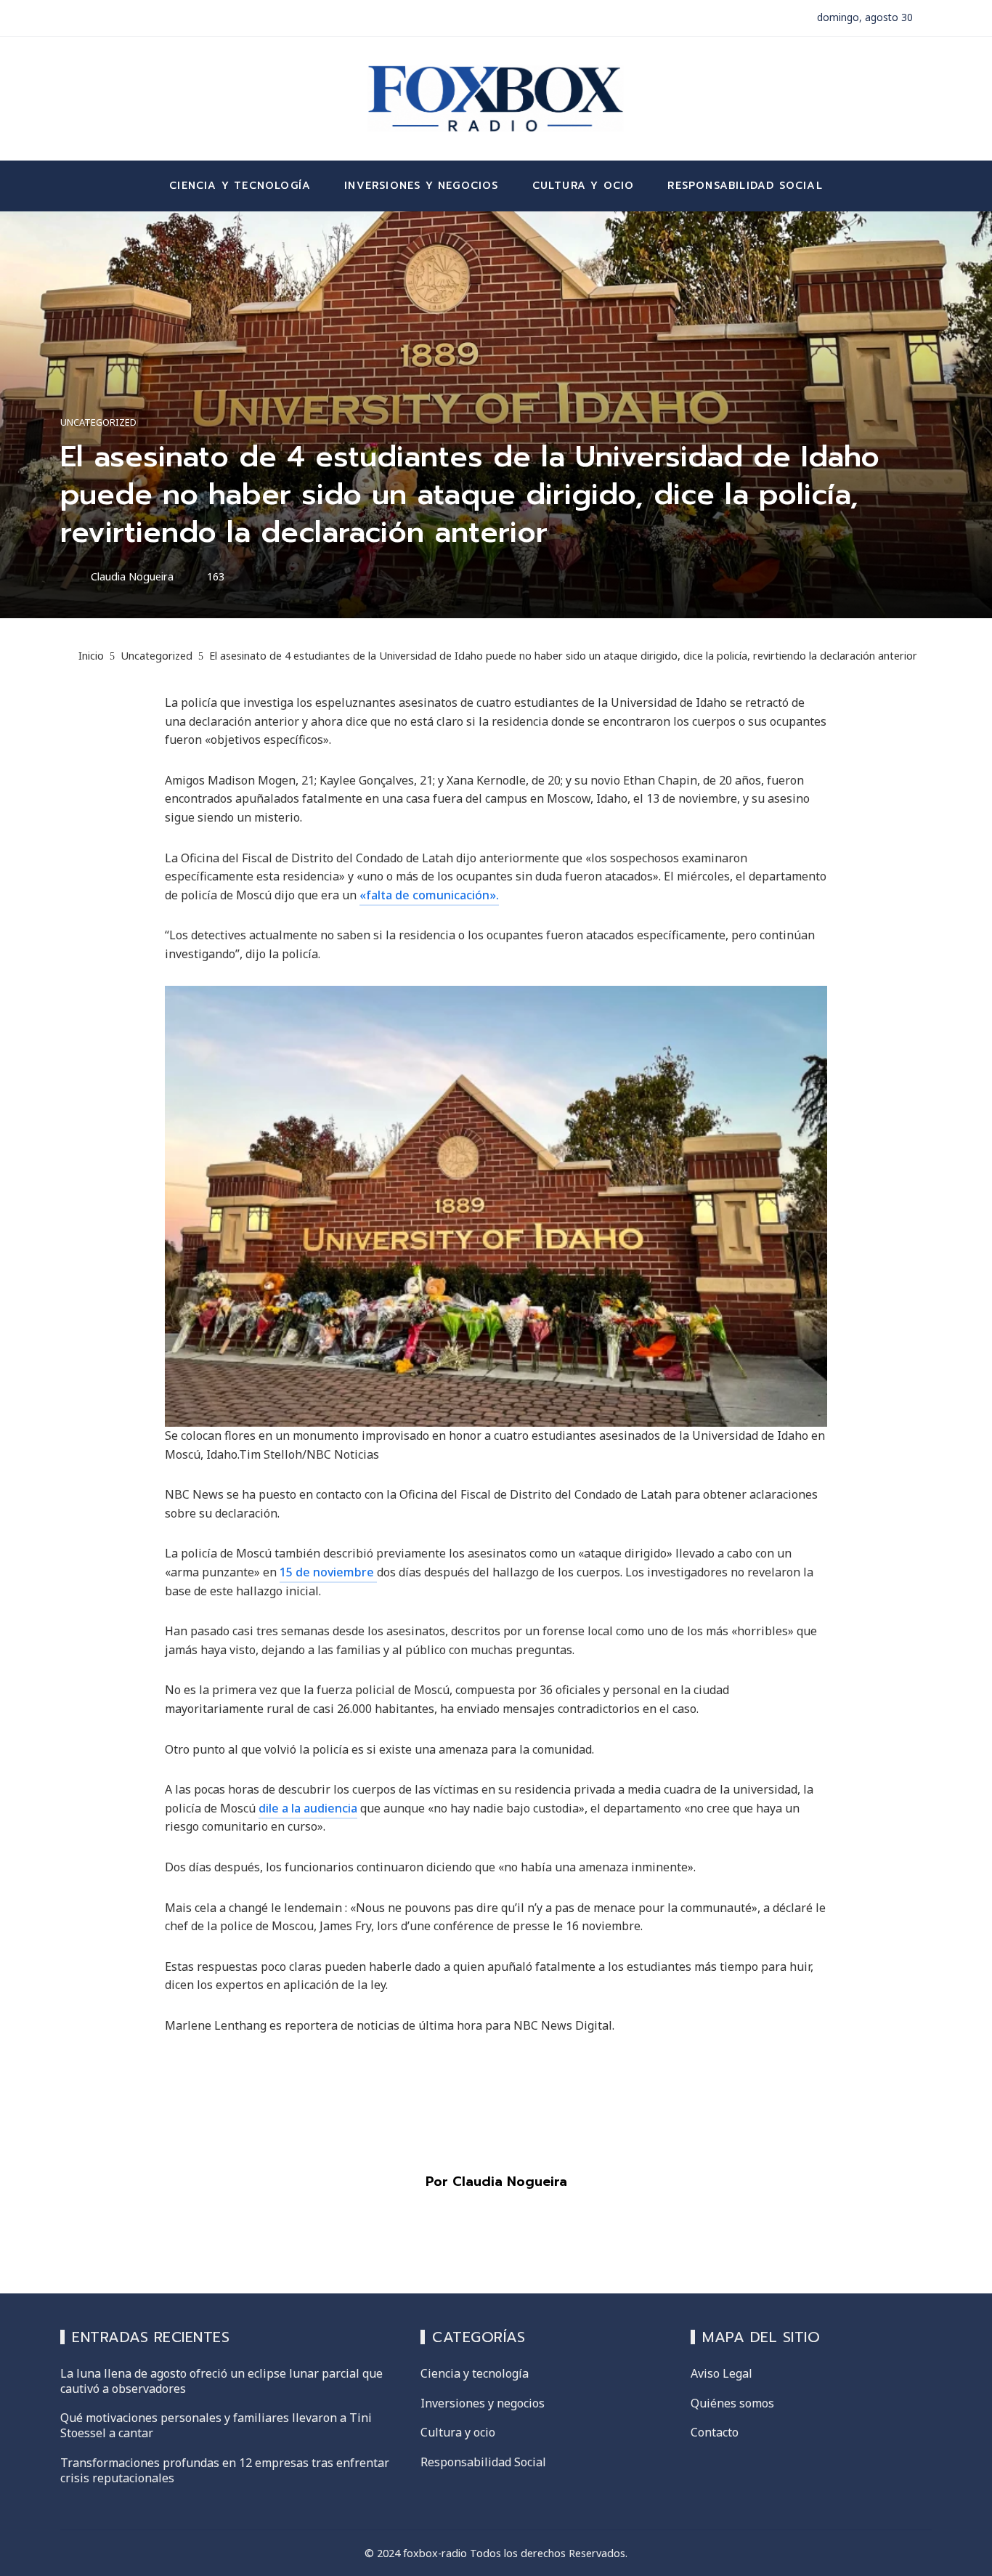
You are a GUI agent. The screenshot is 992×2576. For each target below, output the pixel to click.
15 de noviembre (328, 1572)
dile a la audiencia (308, 1808)
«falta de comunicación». (429, 895)
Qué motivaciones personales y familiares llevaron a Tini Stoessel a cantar (216, 2425)
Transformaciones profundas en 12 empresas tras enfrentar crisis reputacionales (225, 2470)
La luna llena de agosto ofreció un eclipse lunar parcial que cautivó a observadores (221, 2381)
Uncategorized (98, 422)
